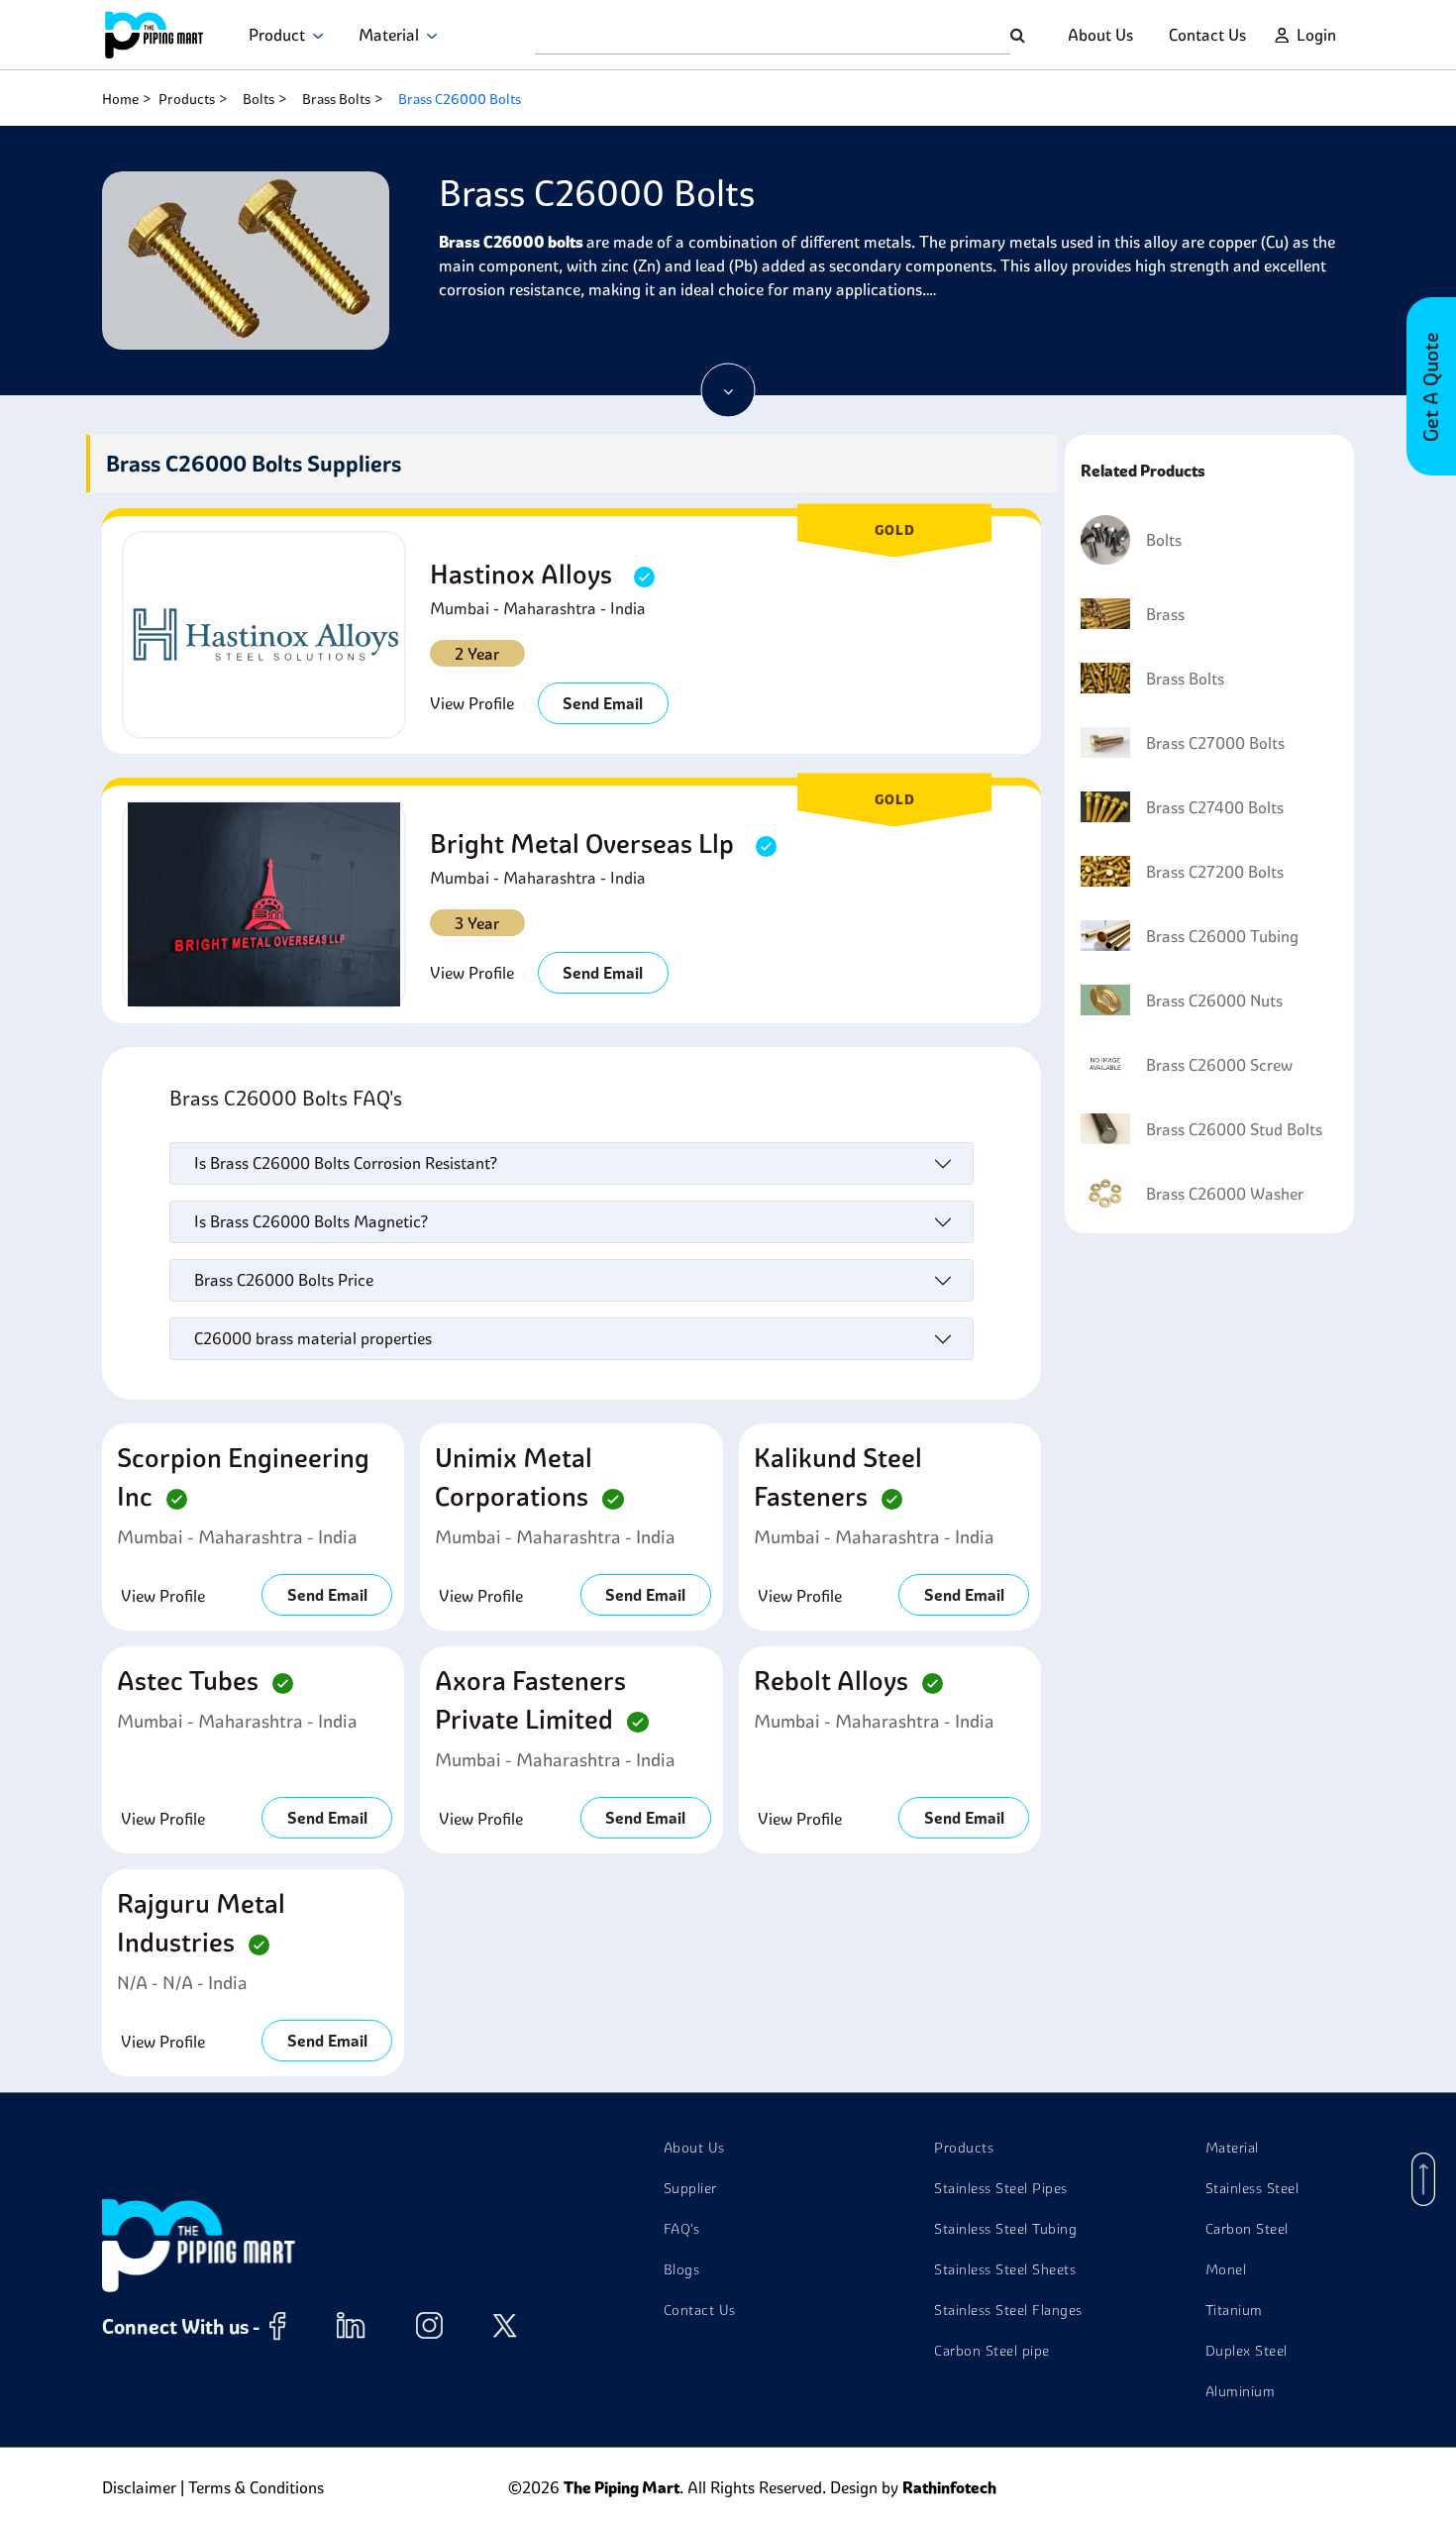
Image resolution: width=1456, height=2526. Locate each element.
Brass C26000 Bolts (460, 99)
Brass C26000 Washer (1225, 1194)
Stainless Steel (1252, 2188)
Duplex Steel (1247, 2351)
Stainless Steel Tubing (1005, 2229)
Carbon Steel (1247, 2229)
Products (187, 99)
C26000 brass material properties (313, 1338)
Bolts (259, 99)
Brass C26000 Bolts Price (284, 1280)
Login (1316, 35)
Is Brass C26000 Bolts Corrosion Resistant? (346, 1163)
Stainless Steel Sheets (1005, 2269)
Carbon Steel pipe (992, 2351)
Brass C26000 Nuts (1214, 1000)
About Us (1100, 35)
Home (120, 99)
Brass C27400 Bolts (1215, 807)
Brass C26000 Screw (1219, 1065)
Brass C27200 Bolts (1215, 872)
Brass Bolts (336, 99)
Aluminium (1241, 2391)
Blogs (682, 2269)
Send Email (603, 703)
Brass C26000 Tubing (1222, 936)
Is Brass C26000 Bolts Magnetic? (311, 1221)
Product (281, 35)
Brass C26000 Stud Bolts (1234, 1129)
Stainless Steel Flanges (1008, 2310)
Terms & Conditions (256, 2487)
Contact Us (1207, 35)
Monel (1226, 2269)
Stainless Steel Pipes (1001, 2188)
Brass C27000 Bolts (1215, 743)
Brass (1165, 614)
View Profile (472, 703)
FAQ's (682, 2229)
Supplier (690, 2188)
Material (393, 35)
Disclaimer (139, 2487)
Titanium (1234, 2310)
